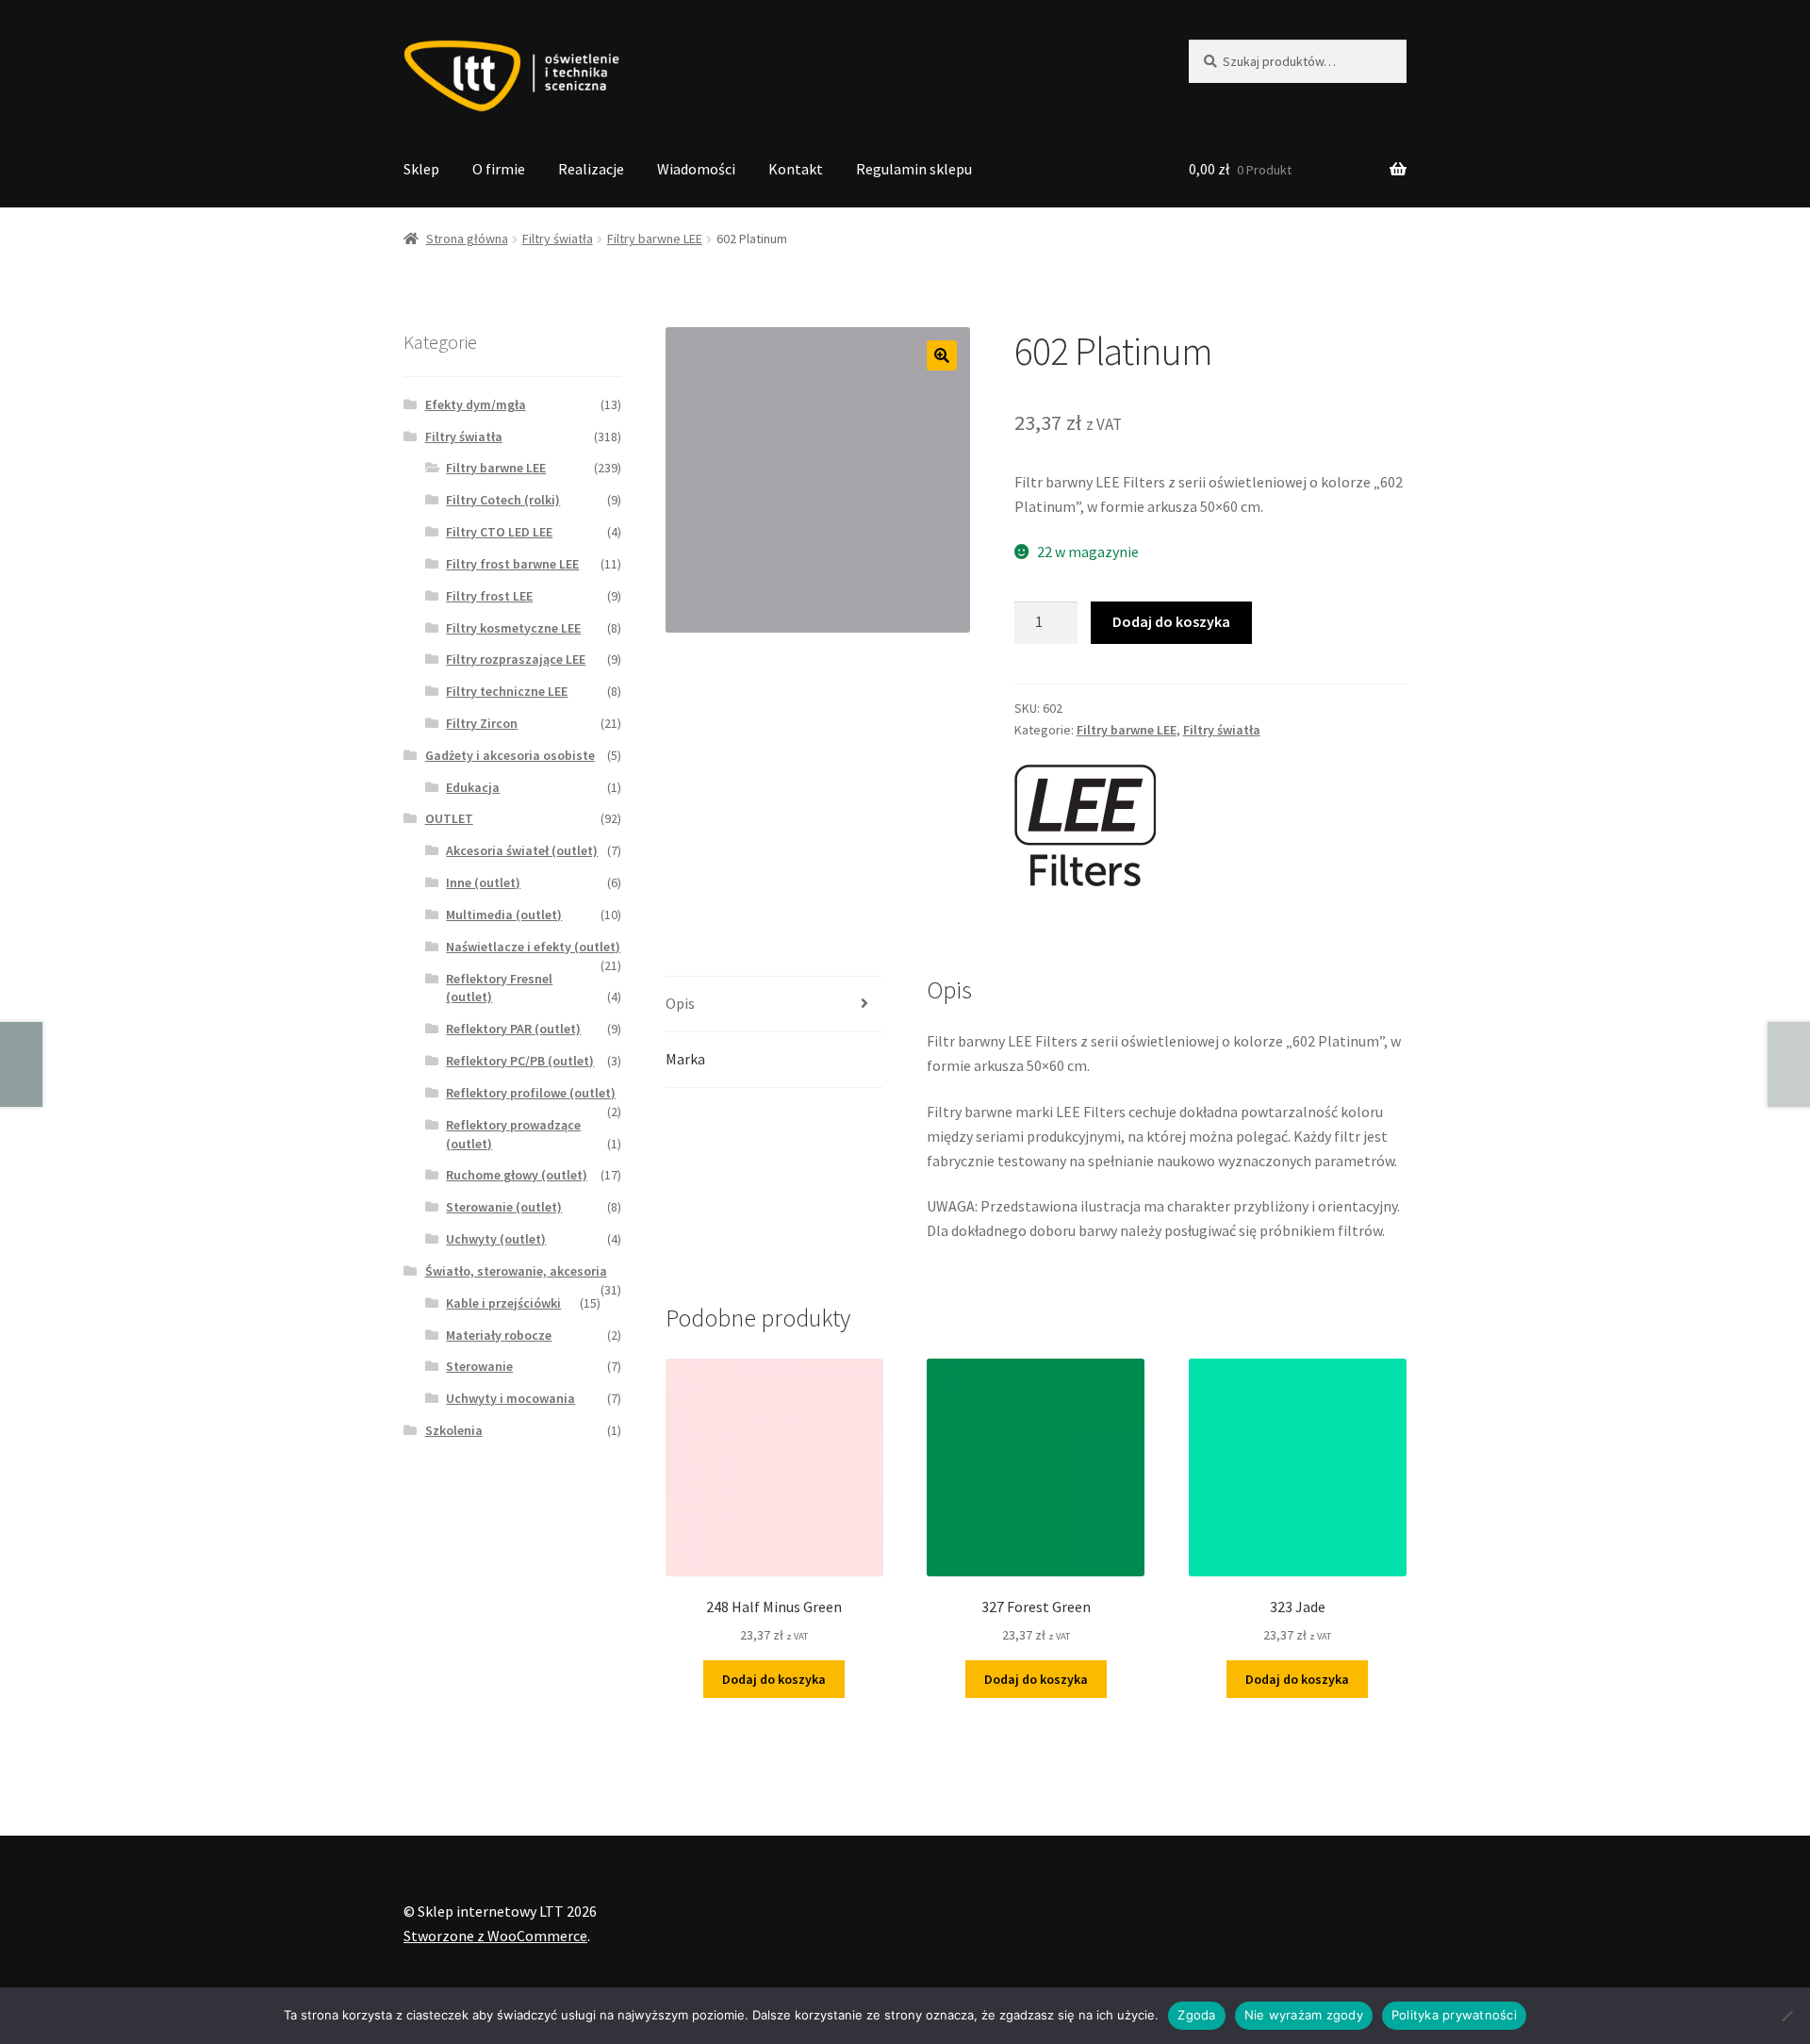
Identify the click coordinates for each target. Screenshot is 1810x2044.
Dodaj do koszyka (1171, 621)
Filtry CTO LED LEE (499, 532)
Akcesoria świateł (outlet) (522, 850)
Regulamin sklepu (914, 169)
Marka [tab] (685, 1059)
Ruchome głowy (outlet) (517, 1175)
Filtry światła (558, 239)
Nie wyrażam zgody (1304, 2015)
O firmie (499, 169)
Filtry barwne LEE (655, 239)
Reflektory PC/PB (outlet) (520, 1061)
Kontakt (796, 169)
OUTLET (449, 818)
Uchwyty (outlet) (496, 1239)
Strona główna (467, 239)
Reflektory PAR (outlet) (513, 1029)
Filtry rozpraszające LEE (516, 659)
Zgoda (1196, 2015)
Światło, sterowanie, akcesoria (516, 1271)
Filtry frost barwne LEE (512, 564)
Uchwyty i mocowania (510, 1398)
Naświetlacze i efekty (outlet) (533, 947)
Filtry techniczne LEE (507, 691)
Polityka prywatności (1454, 2015)
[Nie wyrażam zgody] (1786, 2016)
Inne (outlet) (483, 882)
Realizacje (591, 169)
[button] (942, 355)
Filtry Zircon (482, 723)
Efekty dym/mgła (476, 404)
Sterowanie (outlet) (504, 1207)
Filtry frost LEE (489, 596)
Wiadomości (696, 169)
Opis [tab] (680, 1003)
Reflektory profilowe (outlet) (531, 1093)
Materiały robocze (499, 1335)
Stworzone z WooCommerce (495, 1936)
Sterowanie (479, 1366)
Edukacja (473, 787)
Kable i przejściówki (503, 1303)
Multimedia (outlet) (504, 915)
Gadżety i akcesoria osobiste (510, 755)
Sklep (421, 169)
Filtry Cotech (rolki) (503, 500)
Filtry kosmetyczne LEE (513, 628)
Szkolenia (454, 1430)
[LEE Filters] (1085, 826)
